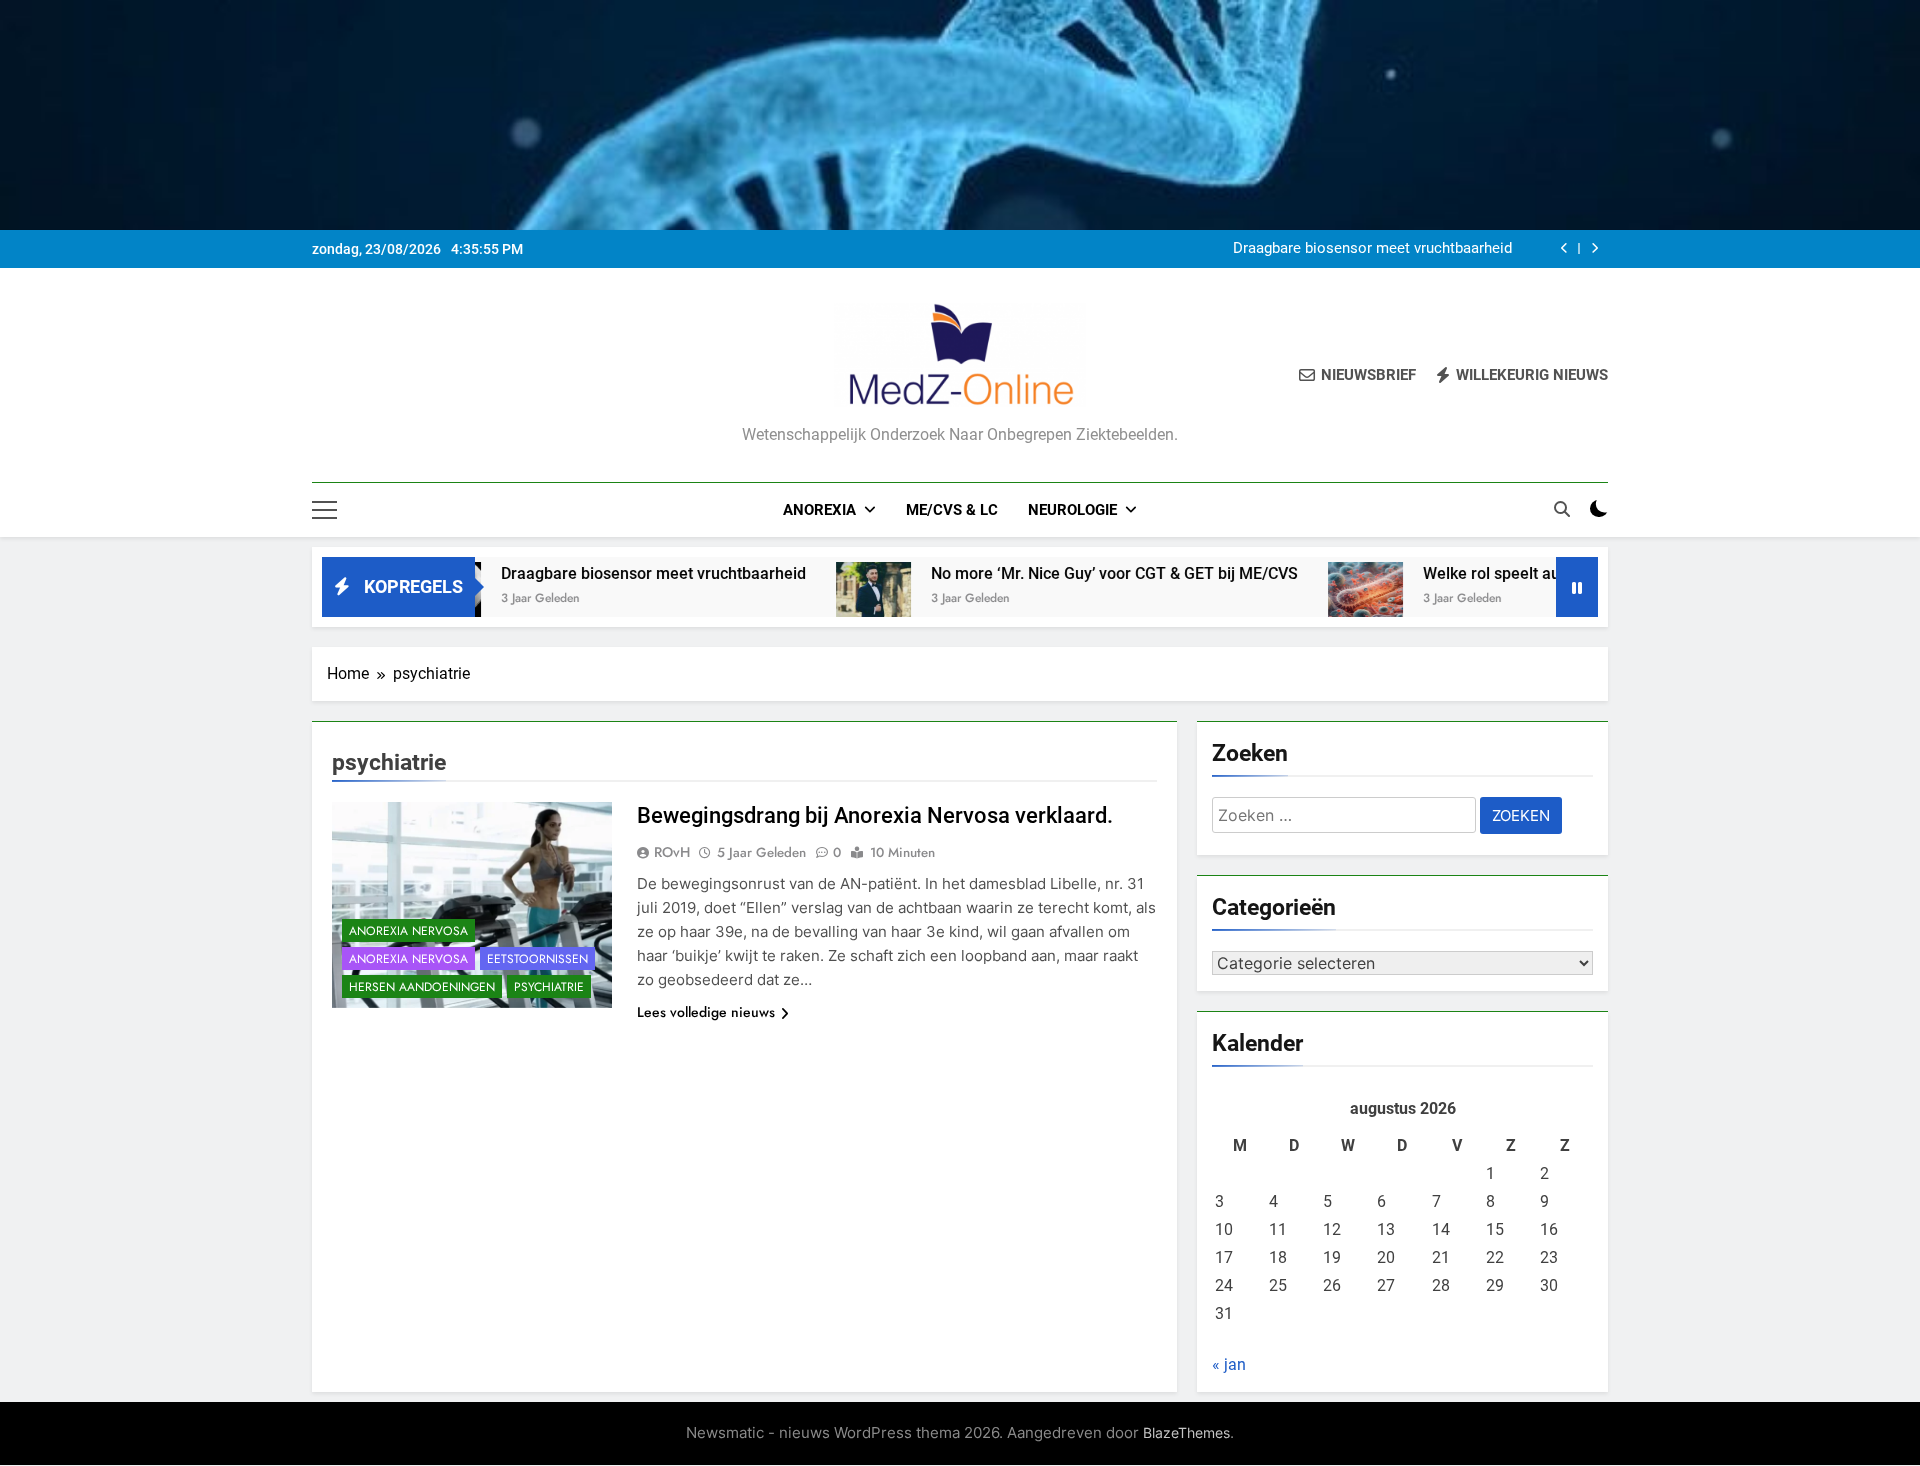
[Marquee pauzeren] (1577, 587)
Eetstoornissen (537, 959)
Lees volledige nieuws (706, 1012)
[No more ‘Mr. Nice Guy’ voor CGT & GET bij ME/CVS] (813, 599)
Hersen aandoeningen (422, 987)
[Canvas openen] (324, 510)
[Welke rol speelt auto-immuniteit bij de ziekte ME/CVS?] (1305, 599)
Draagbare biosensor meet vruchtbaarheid (1372, 249)
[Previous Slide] (1564, 248)
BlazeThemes (1186, 1432)
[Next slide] (1594, 248)
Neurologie (1072, 510)
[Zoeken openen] (1562, 509)
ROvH (672, 852)
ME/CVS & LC (952, 510)
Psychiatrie (549, 987)
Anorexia (819, 510)
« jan (1229, 1364)
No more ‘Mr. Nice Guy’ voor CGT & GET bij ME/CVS (1054, 573)
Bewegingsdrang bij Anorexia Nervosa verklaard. (875, 815)
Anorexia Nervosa (408, 931)
